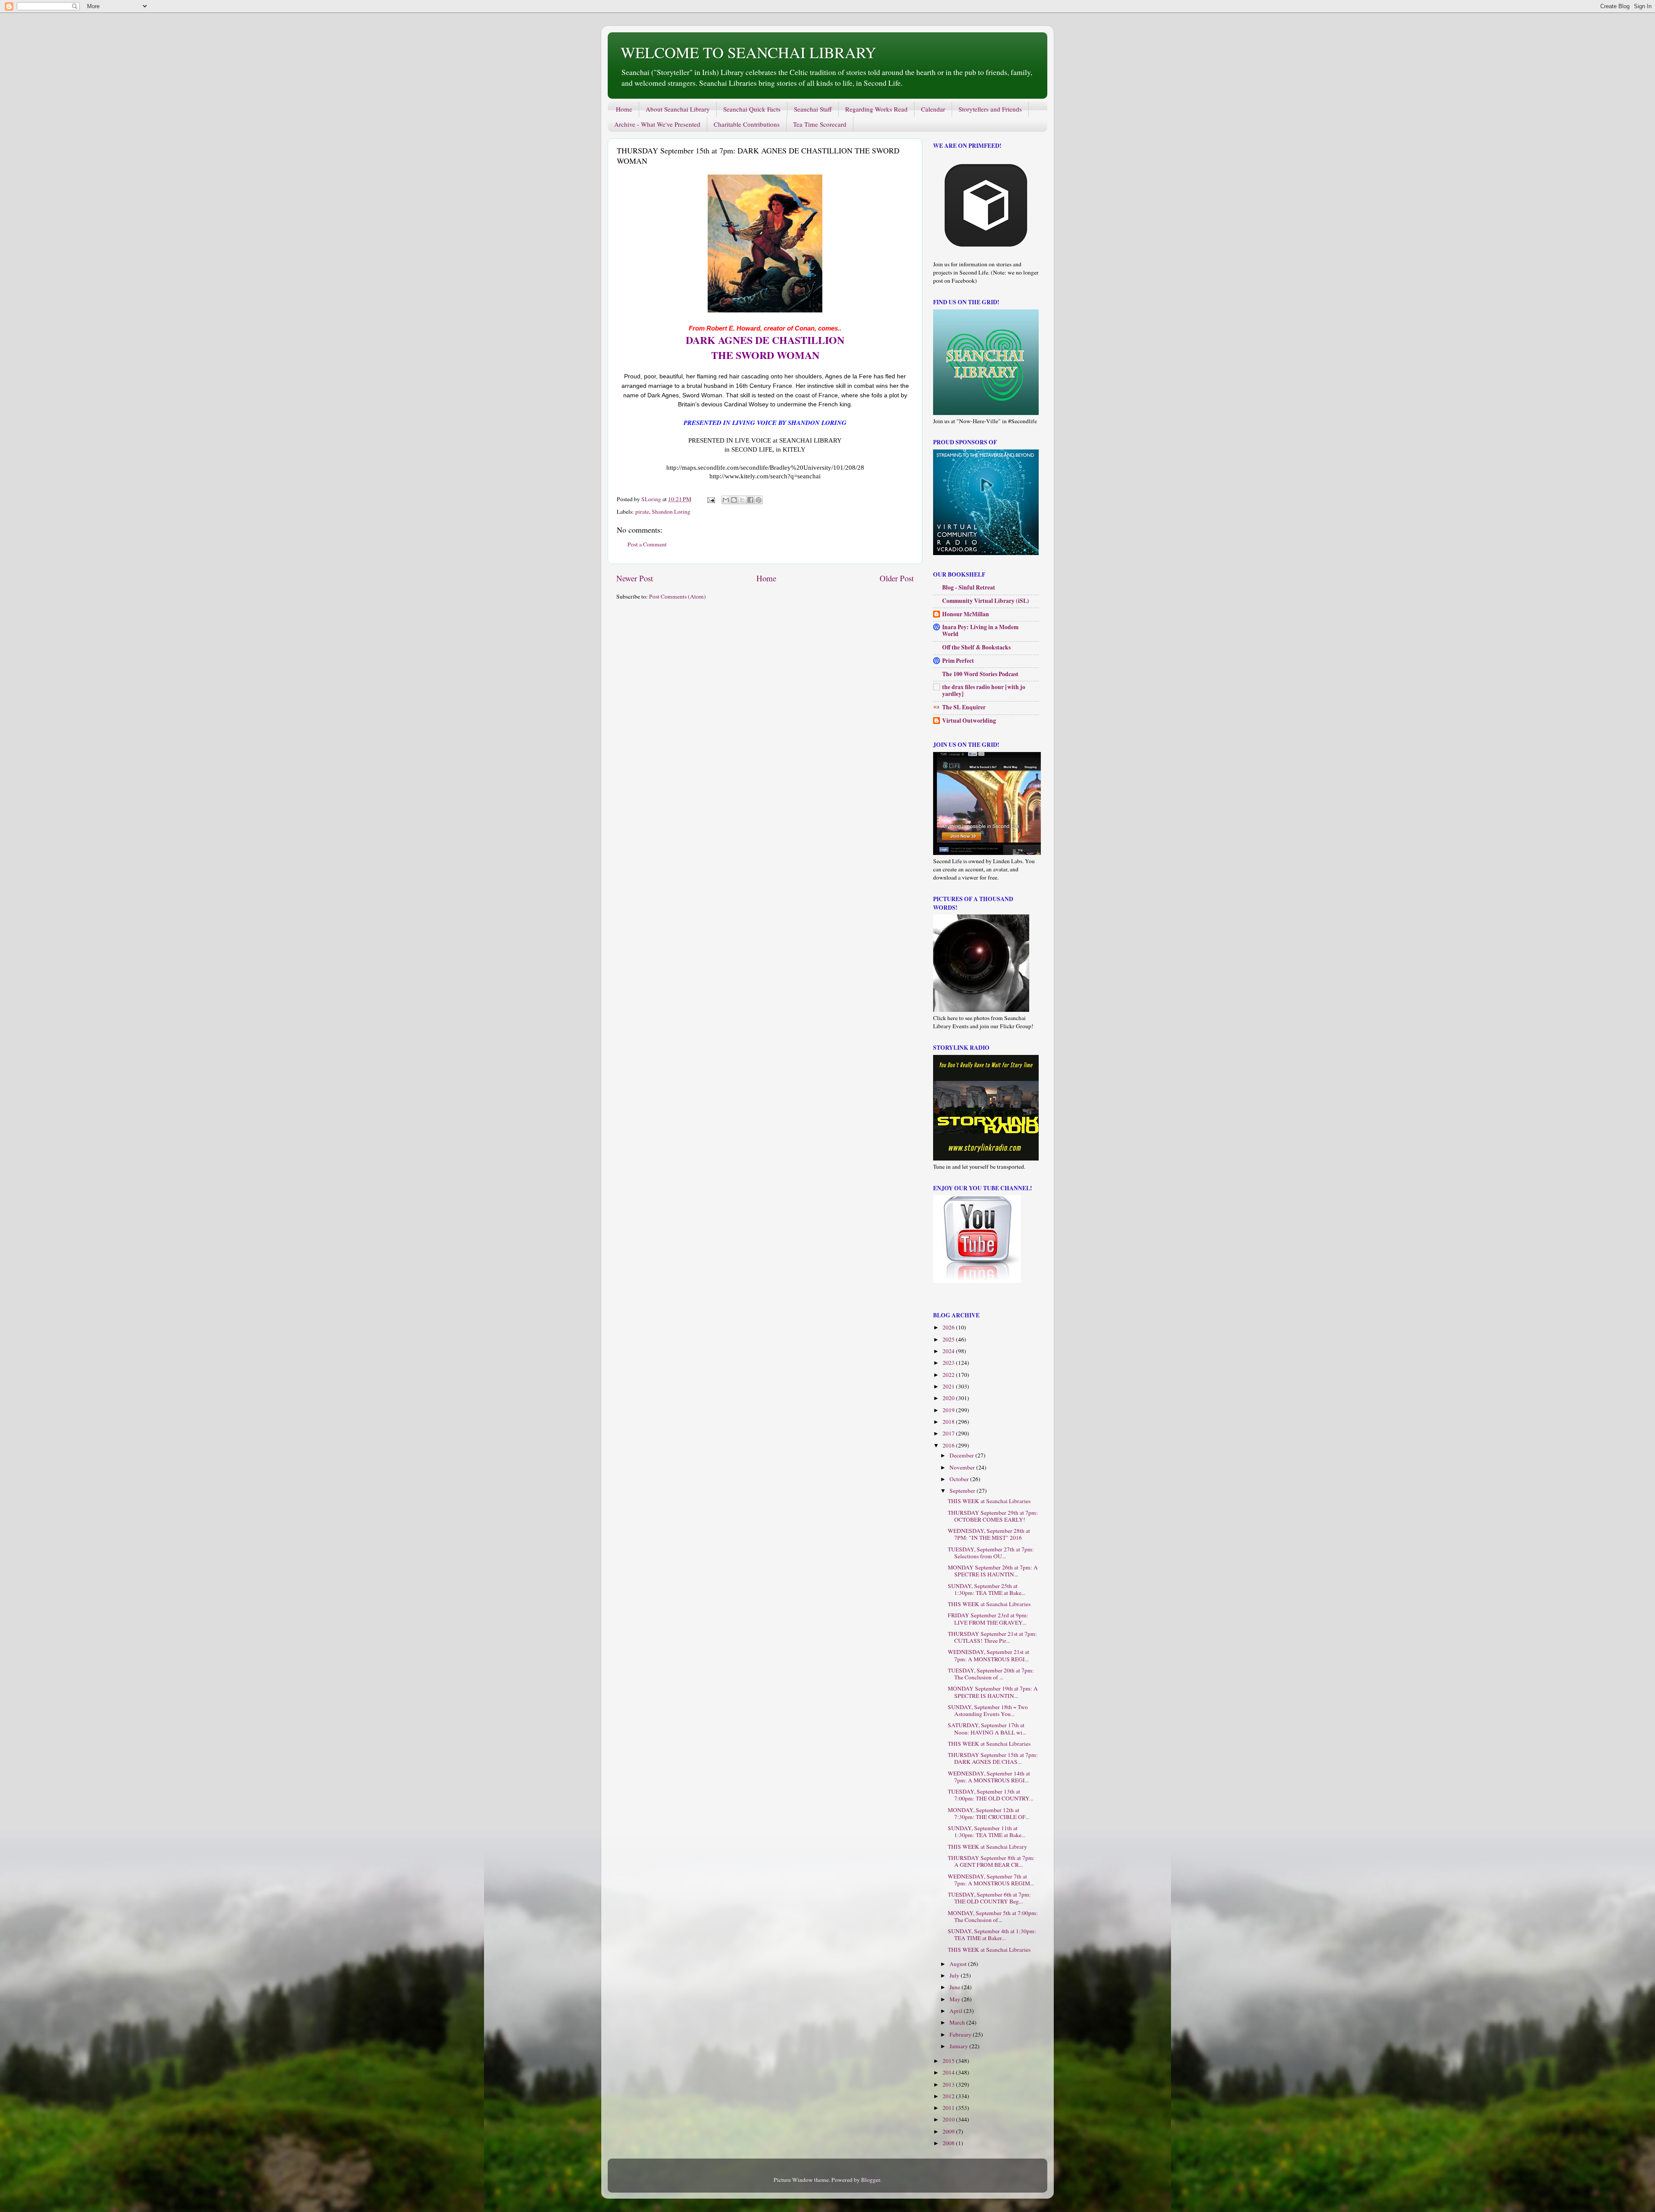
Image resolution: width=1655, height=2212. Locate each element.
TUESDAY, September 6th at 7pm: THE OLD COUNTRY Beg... (989, 1898)
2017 (949, 1433)
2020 (949, 1398)
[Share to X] (742, 500)
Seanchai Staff (813, 109)
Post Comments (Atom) (678, 596)
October (960, 1479)
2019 (949, 1410)
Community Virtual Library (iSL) (986, 601)
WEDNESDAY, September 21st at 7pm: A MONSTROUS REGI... (988, 1655)
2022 (949, 1375)
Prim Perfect (958, 661)
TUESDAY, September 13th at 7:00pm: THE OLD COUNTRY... (990, 1795)
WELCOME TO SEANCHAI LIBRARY (748, 52)
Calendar (933, 109)
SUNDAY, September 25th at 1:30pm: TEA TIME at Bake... (987, 1589)
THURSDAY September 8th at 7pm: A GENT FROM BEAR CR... (991, 1861)
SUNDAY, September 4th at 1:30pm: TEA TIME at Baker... (992, 1934)
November (963, 1467)
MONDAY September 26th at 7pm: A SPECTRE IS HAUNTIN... (993, 1571)
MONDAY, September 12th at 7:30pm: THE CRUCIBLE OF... (988, 1813)
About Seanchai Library (678, 109)
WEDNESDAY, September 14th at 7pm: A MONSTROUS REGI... (989, 1777)
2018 (949, 1422)
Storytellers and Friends (990, 109)
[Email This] (726, 500)
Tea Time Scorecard (820, 124)
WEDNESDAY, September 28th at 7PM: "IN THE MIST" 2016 (989, 1534)
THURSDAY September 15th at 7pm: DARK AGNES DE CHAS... (993, 1758)
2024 (949, 1351)
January (959, 2046)
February (961, 2034)
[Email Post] (710, 499)
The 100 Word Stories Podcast (980, 674)
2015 (949, 2061)
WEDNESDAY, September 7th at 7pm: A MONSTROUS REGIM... (991, 1880)
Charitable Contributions (747, 124)
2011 (949, 2108)
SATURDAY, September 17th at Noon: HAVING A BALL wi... (987, 1728)
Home (624, 109)
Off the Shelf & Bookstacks (976, 647)
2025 (949, 1339)
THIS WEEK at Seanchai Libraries (989, 1501)
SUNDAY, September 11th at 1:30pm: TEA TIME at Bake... (987, 1831)
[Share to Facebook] (750, 500)
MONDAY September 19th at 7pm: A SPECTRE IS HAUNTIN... (993, 1692)
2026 (949, 1327)
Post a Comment (647, 544)
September (963, 1491)
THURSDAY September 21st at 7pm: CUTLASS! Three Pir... (992, 1637)
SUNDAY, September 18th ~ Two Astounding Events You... (988, 1710)
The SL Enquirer (964, 707)
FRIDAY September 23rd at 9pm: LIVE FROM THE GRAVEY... (988, 1619)
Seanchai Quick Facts (752, 109)
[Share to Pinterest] (759, 500)
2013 (949, 2084)
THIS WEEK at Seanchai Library (987, 1847)
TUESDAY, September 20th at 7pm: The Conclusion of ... (991, 1674)
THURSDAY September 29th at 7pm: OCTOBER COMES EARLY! (993, 1516)
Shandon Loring (671, 512)
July (955, 1975)
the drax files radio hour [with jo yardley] (984, 690)
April (957, 2011)
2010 (949, 2119)
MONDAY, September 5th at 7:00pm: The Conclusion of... (993, 1916)
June (956, 1987)
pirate (642, 512)
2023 (949, 1363)
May (956, 1999)
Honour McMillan (966, 614)
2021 (949, 1386)
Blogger (871, 2180)
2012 (949, 2096)
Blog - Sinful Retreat (969, 587)
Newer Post (635, 578)
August (959, 1964)
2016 (949, 1445)
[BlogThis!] (734, 500)
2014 (949, 2072)
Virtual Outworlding (969, 721)
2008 (949, 2143)
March (958, 2022)
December (962, 1455)
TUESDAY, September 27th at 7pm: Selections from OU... (991, 1553)
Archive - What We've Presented (657, 124)
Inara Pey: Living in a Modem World (980, 630)
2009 (949, 2131)
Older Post (897, 578)
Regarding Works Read (876, 109)
